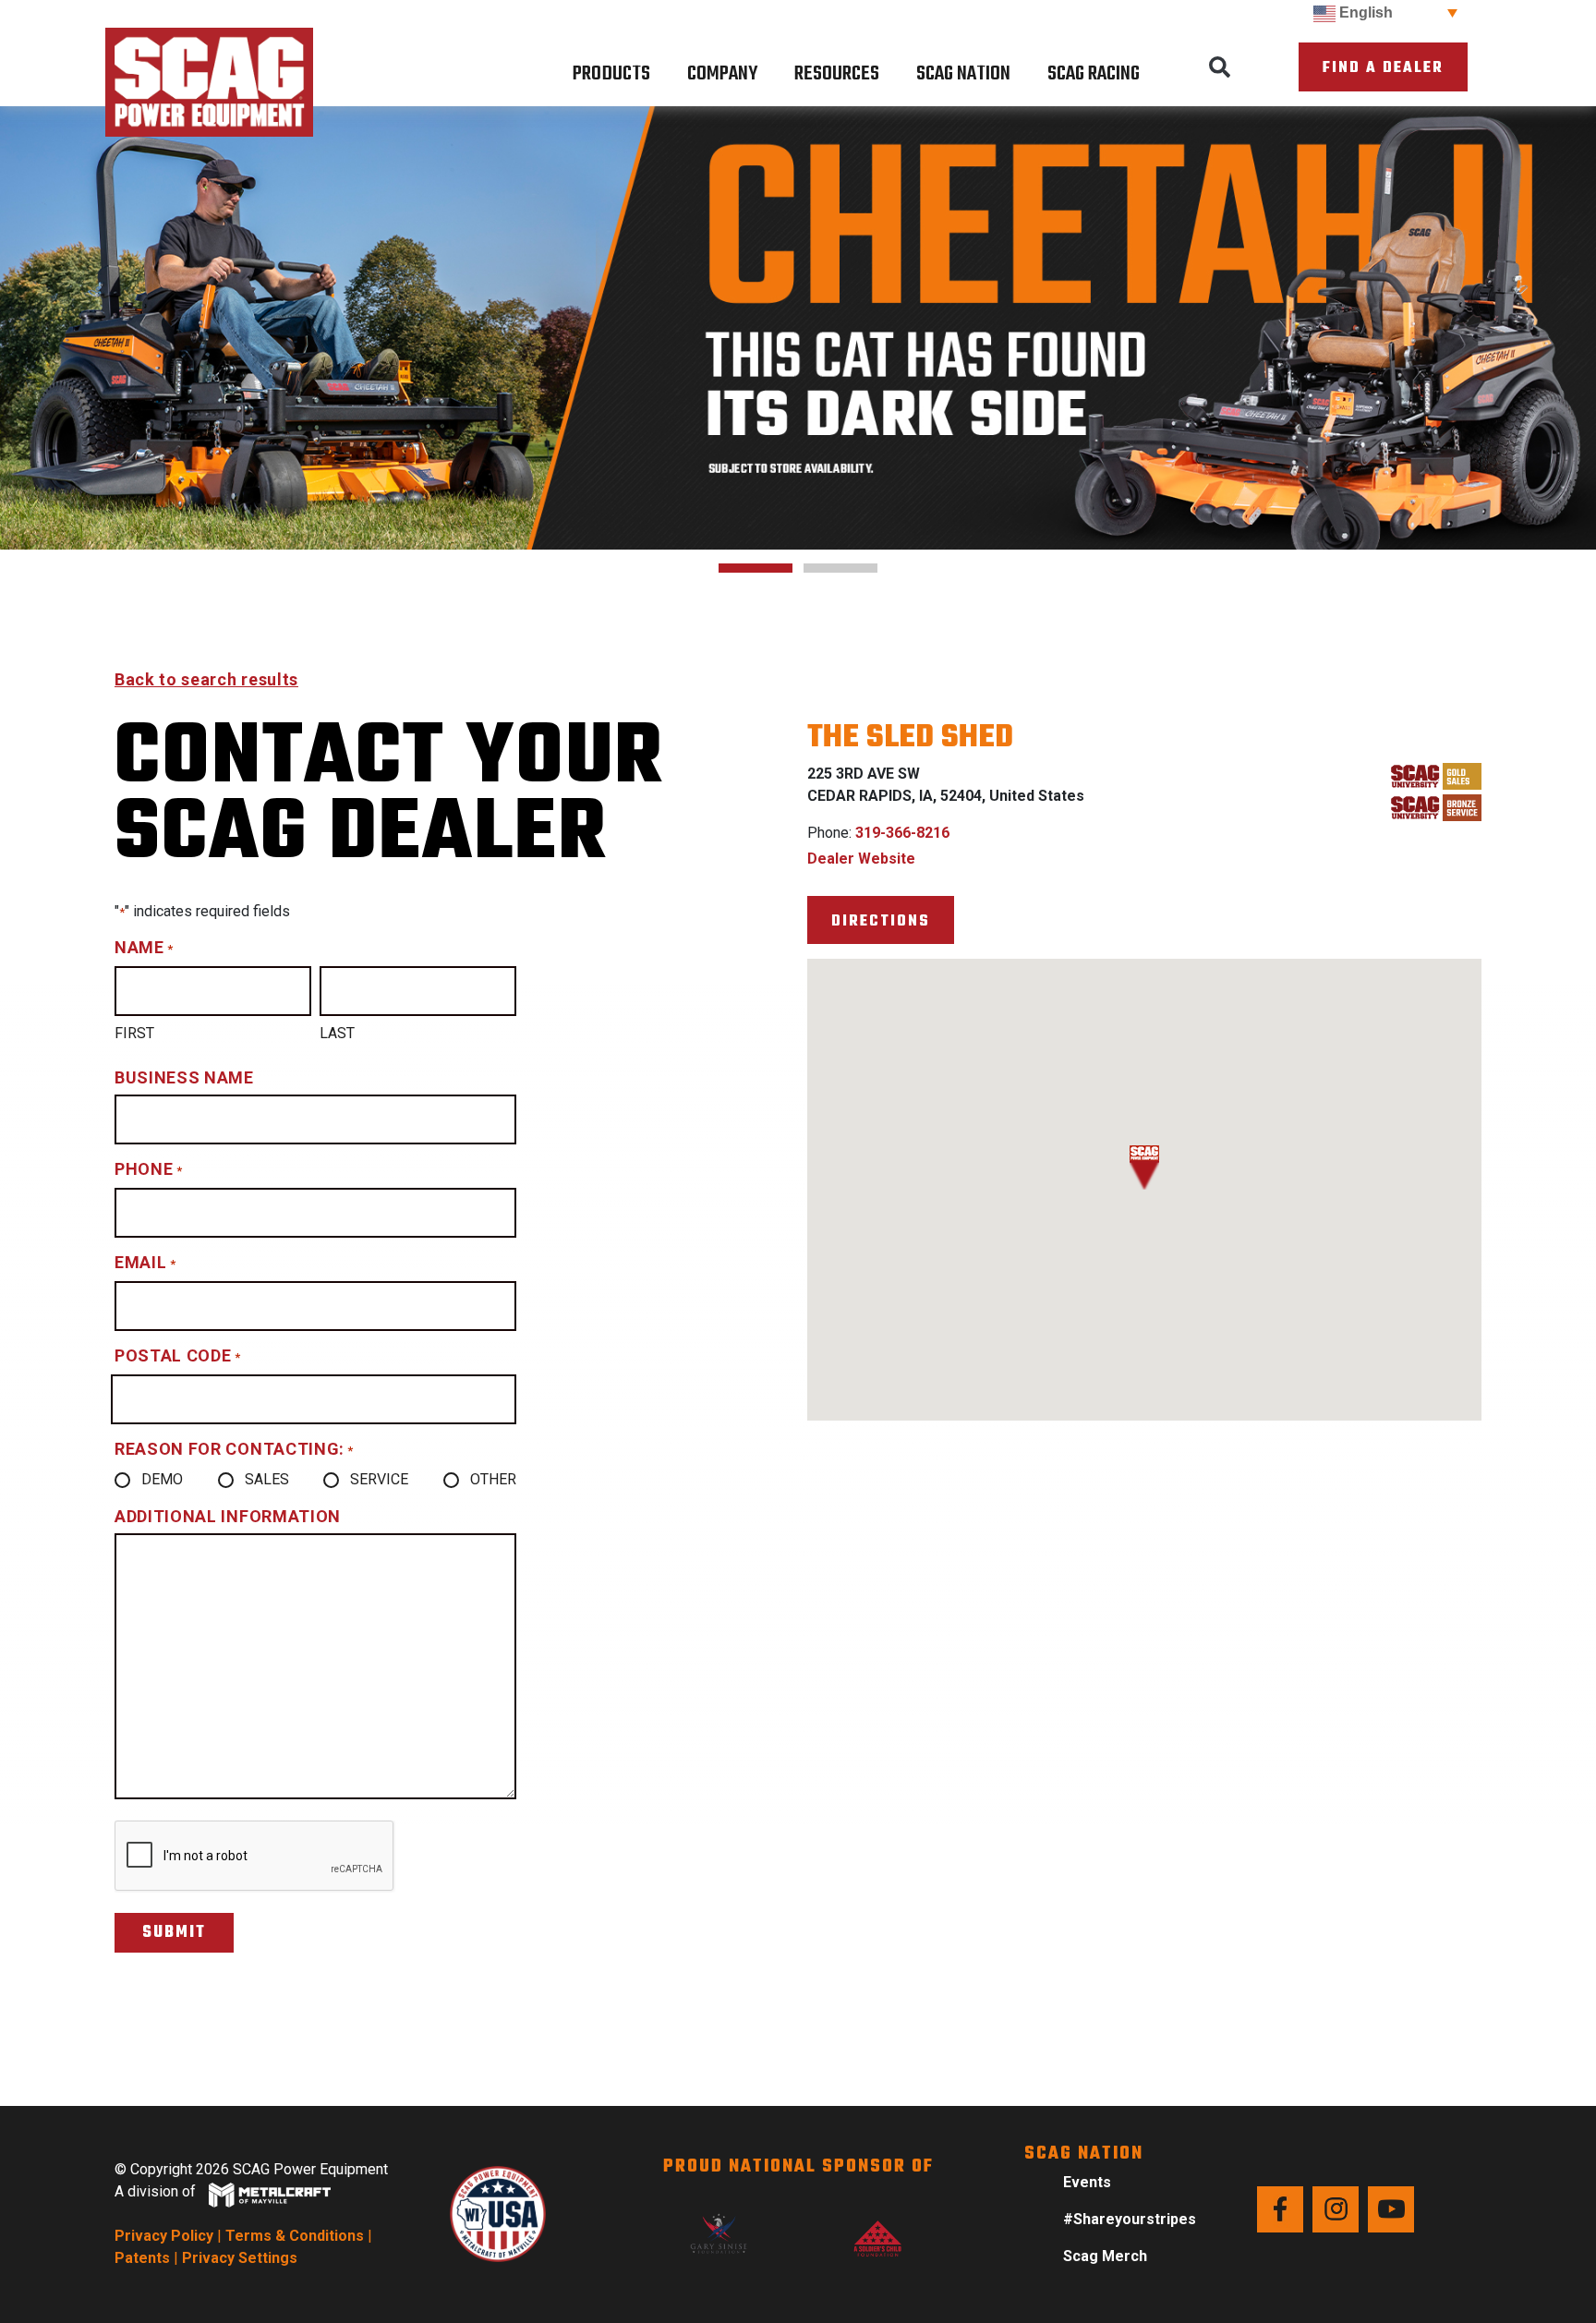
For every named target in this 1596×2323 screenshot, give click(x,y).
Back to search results (206, 679)
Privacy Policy (164, 2236)
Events (1087, 2182)
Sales (267, 1479)
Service (379, 1479)
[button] (1220, 67)
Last (337, 1033)
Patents (142, 2258)
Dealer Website (861, 859)
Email (145, 1262)
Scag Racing (1094, 74)
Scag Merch (1105, 2256)
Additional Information (228, 1516)
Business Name (184, 1077)
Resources (837, 74)
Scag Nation (963, 74)
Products (611, 74)
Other (493, 1479)
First (134, 1033)
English (1364, 12)
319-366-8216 (902, 833)
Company (722, 74)
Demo (162, 1479)
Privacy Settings (240, 2258)
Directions (881, 921)
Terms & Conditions (295, 2236)
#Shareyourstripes (1130, 2219)
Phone (148, 1169)
